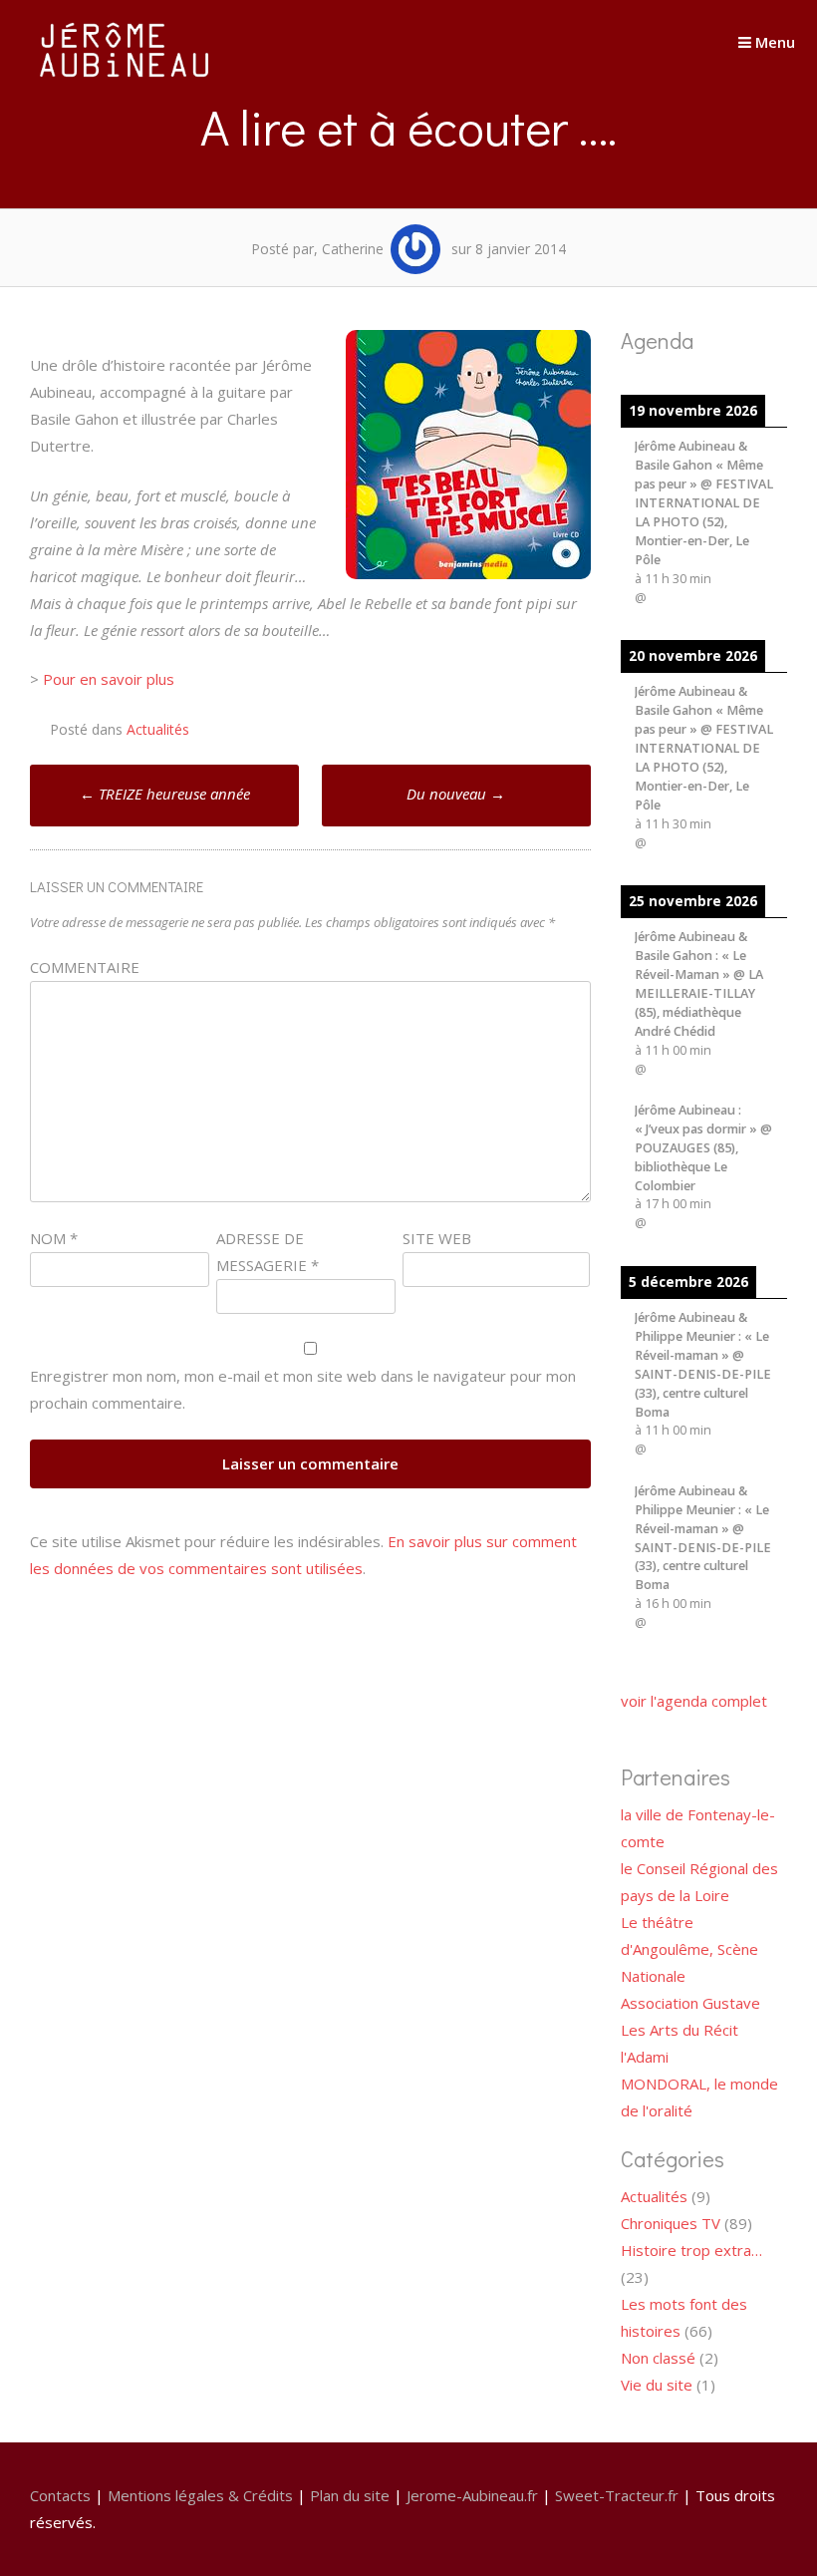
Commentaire (85, 967)
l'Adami (645, 2057)
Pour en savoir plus (109, 679)
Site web (437, 1238)
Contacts (60, 2495)
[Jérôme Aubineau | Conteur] (125, 77)
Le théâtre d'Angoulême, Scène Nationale (689, 1949)
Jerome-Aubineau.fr (472, 2495)
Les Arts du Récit (680, 2030)
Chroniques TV (671, 2223)
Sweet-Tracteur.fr (617, 2495)
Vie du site (657, 2385)
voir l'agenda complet (694, 1701)
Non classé (658, 2358)
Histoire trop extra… (691, 2250)
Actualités (158, 729)
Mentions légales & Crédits (200, 2495)
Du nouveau (456, 794)
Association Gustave (690, 2003)
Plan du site (350, 2495)
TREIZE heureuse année (165, 794)
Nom (54, 1238)
